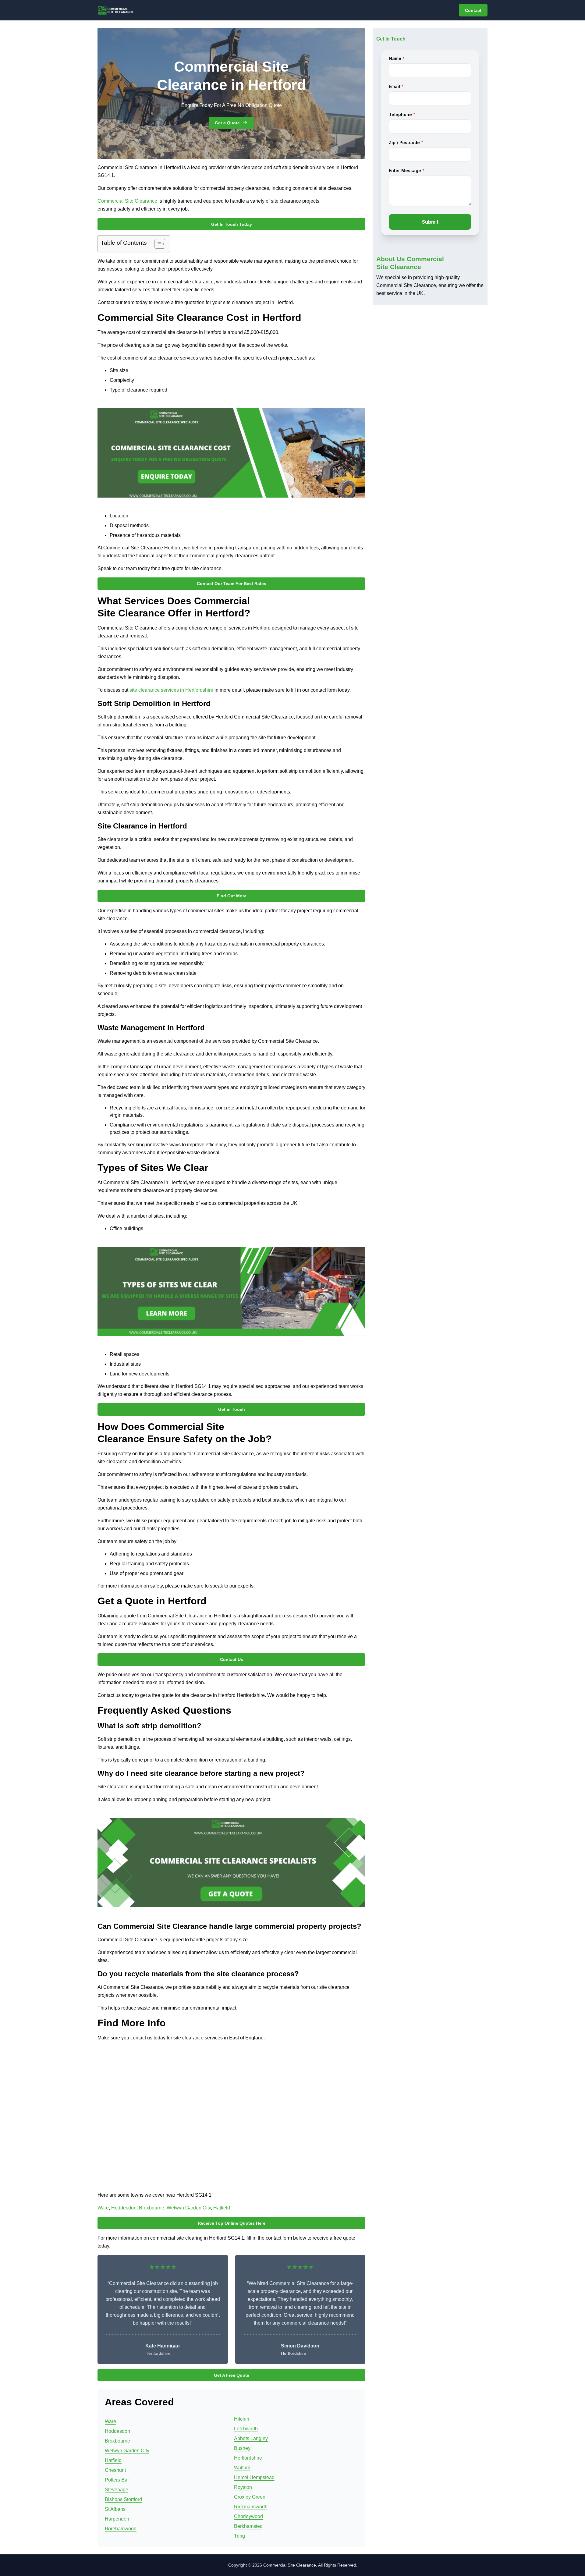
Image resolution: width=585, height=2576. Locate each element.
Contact (473, 10)
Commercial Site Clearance (127, 201)
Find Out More (232, 896)
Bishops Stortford (123, 2499)
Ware (103, 2208)
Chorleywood (248, 2516)
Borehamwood (121, 2529)
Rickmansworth (251, 2507)
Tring (239, 2536)
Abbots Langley (251, 2438)
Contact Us (232, 1659)
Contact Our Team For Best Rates (232, 584)
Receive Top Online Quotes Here (232, 2223)
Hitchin (242, 2419)
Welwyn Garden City (189, 2208)
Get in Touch (232, 1409)
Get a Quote (227, 123)
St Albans (115, 2509)
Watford (242, 2468)
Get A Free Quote (232, 2375)
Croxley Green (250, 2497)
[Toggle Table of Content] (157, 244)
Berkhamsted (248, 2526)
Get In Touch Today (232, 224)
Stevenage (117, 2490)
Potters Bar (117, 2480)
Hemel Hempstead (254, 2477)
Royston (243, 2487)
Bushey (242, 2448)
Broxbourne (152, 2208)
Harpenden (117, 2519)
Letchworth (246, 2429)
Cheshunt (115, 2470)
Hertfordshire (248, 2458)
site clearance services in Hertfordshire (171, 690)
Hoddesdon (124, 2208)
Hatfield (222, 2208)
